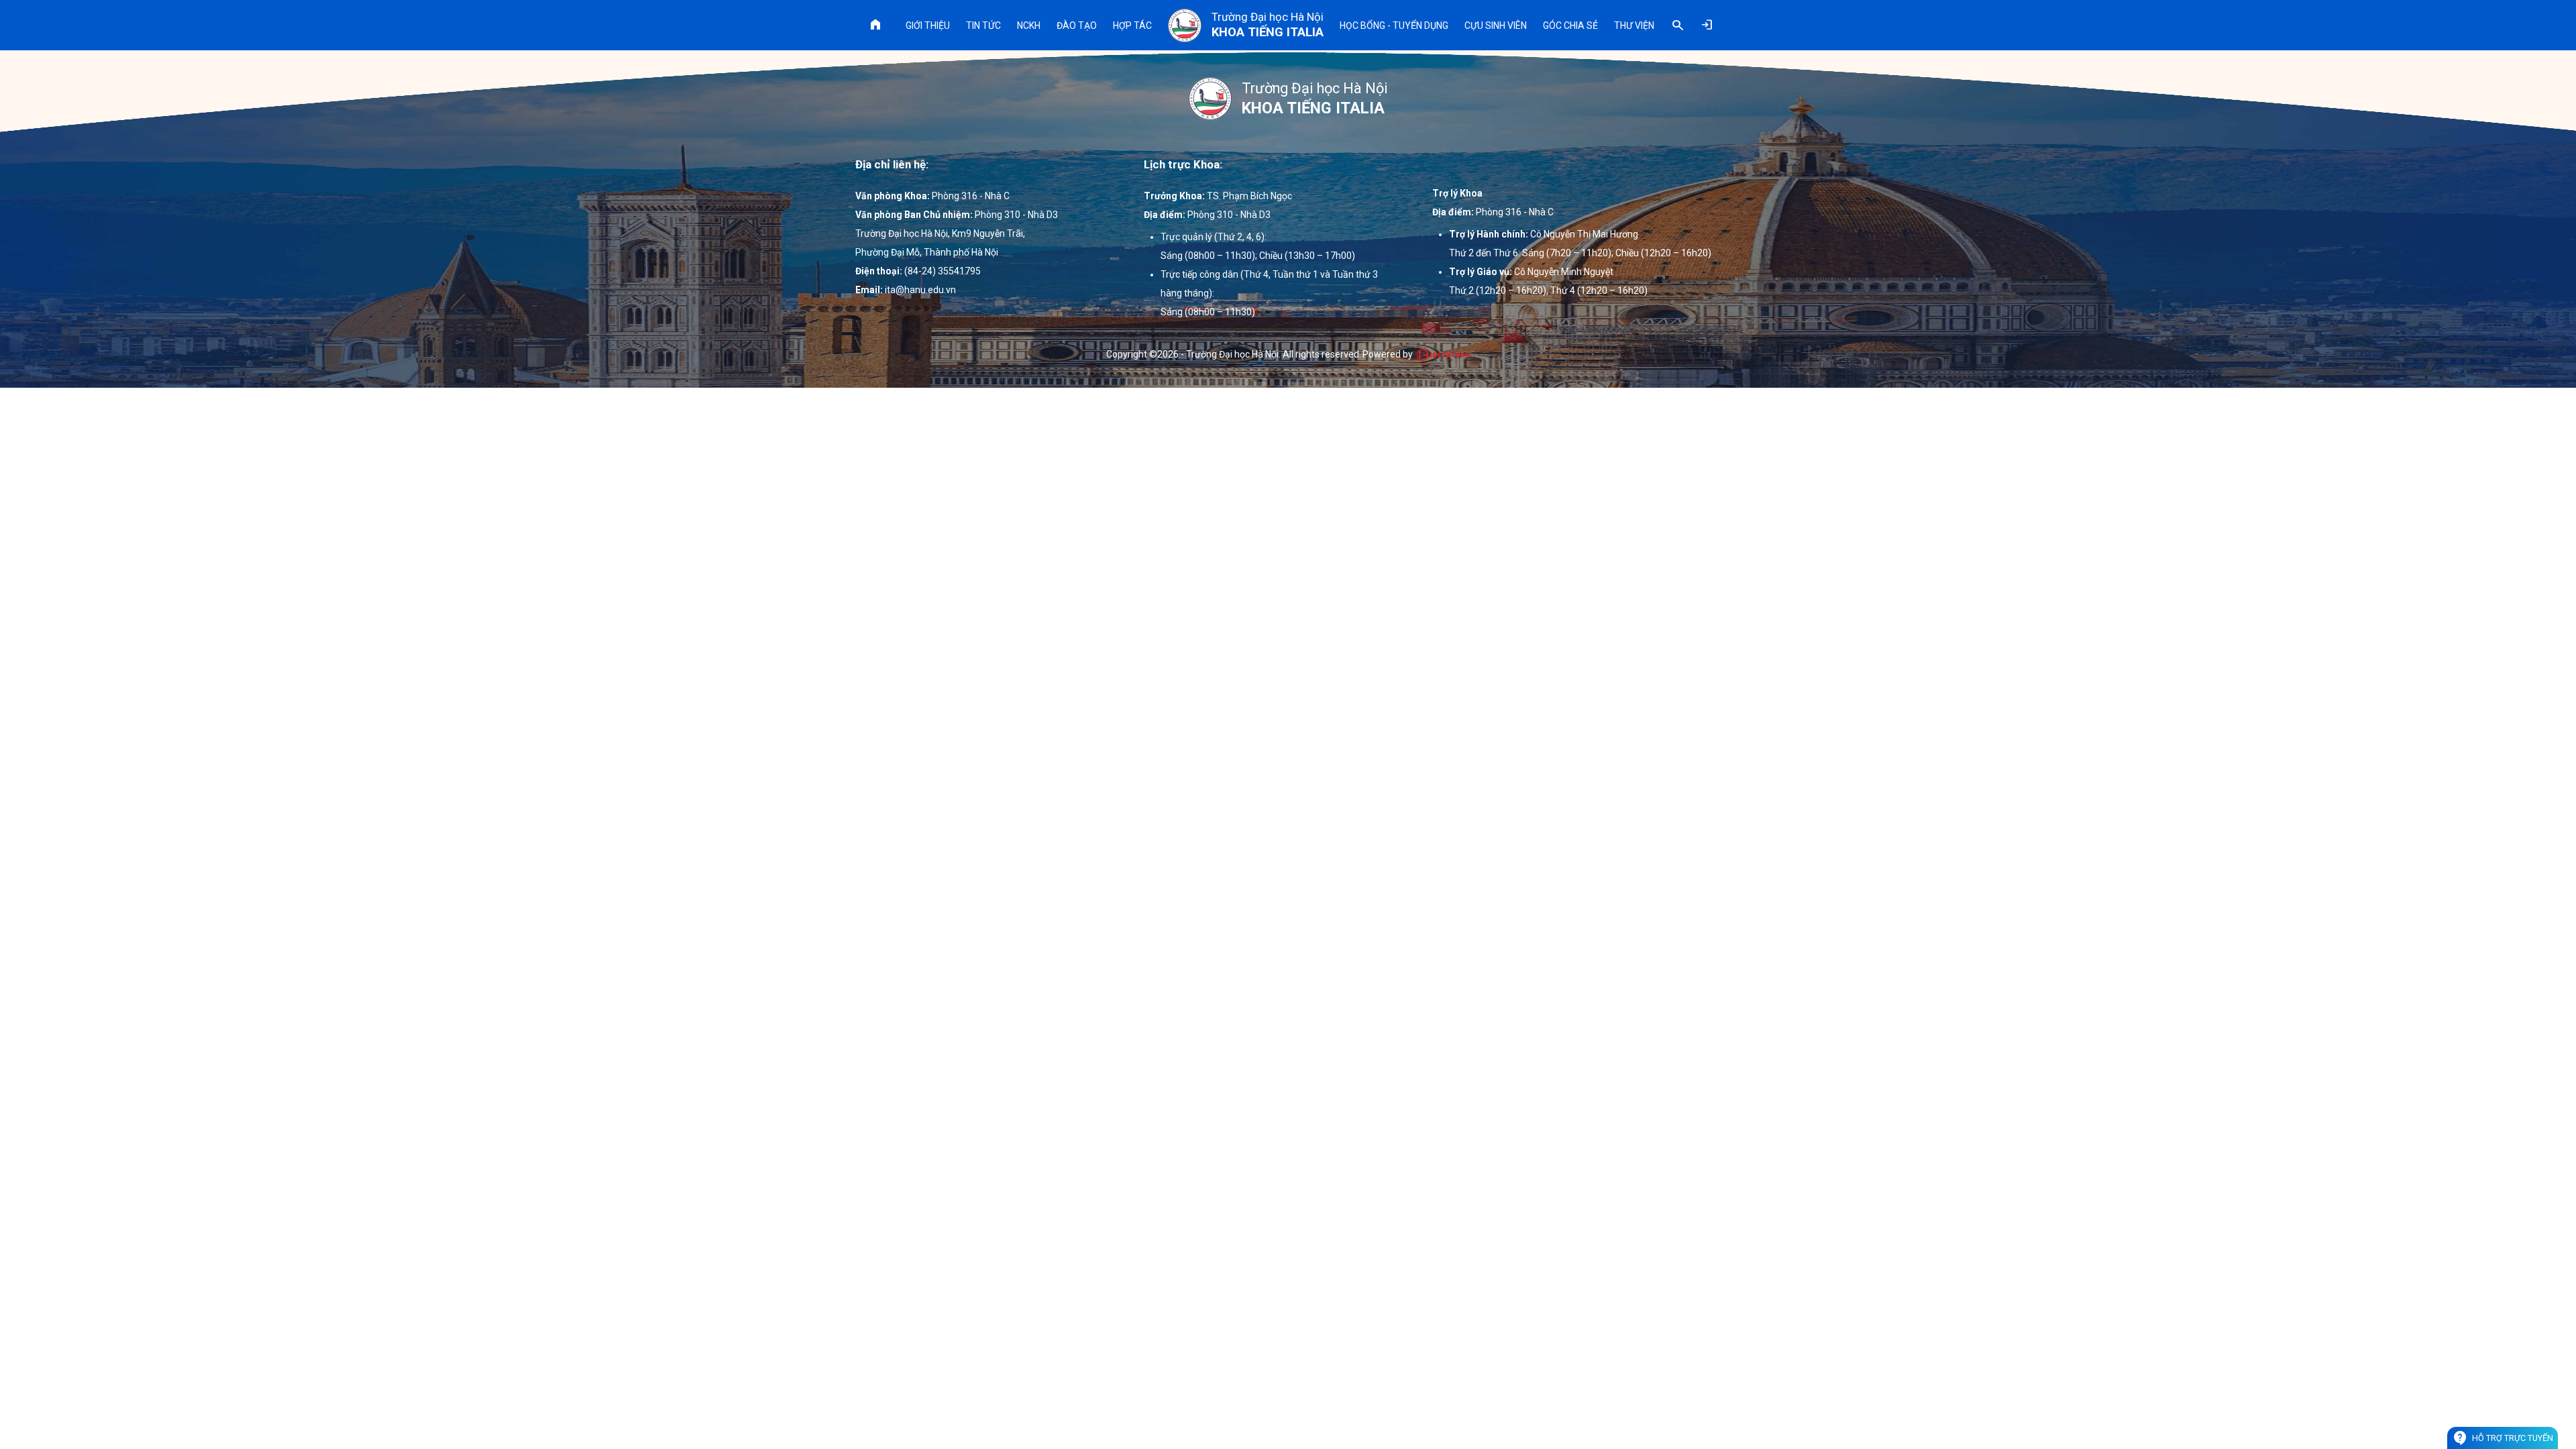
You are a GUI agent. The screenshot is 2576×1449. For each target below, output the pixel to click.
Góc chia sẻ (1570, 25)
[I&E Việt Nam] (1443, 355)
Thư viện (1634, 25)
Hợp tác (1132, 25)
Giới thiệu (928, 25)
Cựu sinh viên (1496, 25)
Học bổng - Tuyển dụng (1394, 25)
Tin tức (983, 25)
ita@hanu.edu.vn (920, 290)
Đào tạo (1077, 25)
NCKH (1029, 25)
